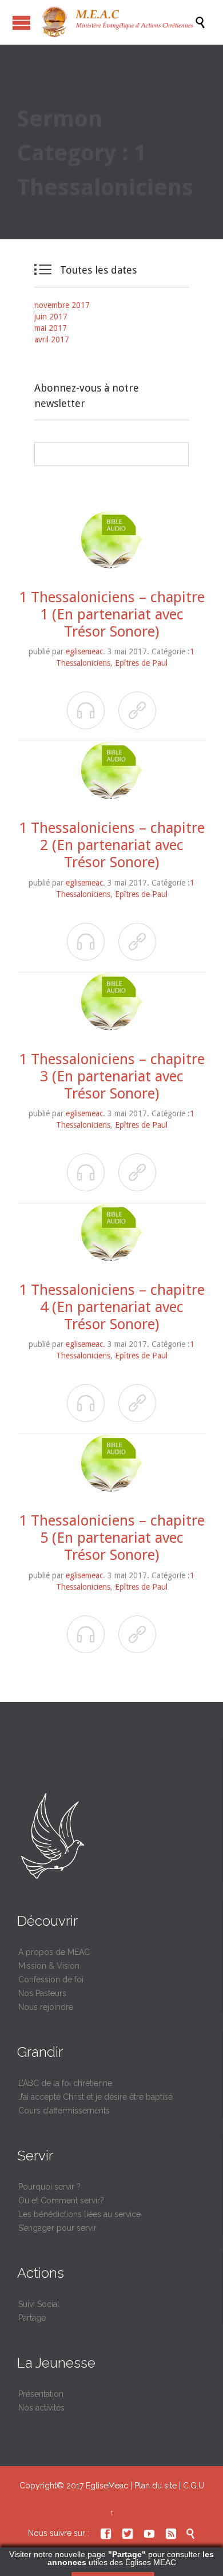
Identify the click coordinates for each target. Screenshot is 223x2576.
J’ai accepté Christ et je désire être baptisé (95, 2097)
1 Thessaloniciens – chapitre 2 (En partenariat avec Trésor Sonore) (112, 845)
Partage (32, 2318)
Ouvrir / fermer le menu (21, 23)
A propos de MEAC (54, 1952)
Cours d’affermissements (64, 2111)
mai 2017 (51, 328)
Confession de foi (51, 1980)
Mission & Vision (49, 1966)
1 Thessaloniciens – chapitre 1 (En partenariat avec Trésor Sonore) (112, 614)
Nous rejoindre (46, 2007)
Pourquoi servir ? (49, 2187)
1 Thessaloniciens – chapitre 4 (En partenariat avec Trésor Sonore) (112, 1307)
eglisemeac (84, 651)
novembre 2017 (62, 305)
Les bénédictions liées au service (79, 2214)
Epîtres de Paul (141, 663)
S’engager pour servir (57, 2228)
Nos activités (41, 2408)
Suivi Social (39, 2304)
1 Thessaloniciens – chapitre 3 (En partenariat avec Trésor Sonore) (112, 1076)
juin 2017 (51, 317)
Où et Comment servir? (61, 2200)
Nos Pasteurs (42, 1993)
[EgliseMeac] (117, 22)
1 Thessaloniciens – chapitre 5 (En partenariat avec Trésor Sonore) (112, 1538)
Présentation (41, 2394)
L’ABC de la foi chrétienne (65, 2083)
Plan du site (156, 2486)
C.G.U (194, 2486)
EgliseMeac (107, 2486)
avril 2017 (52, 339)
